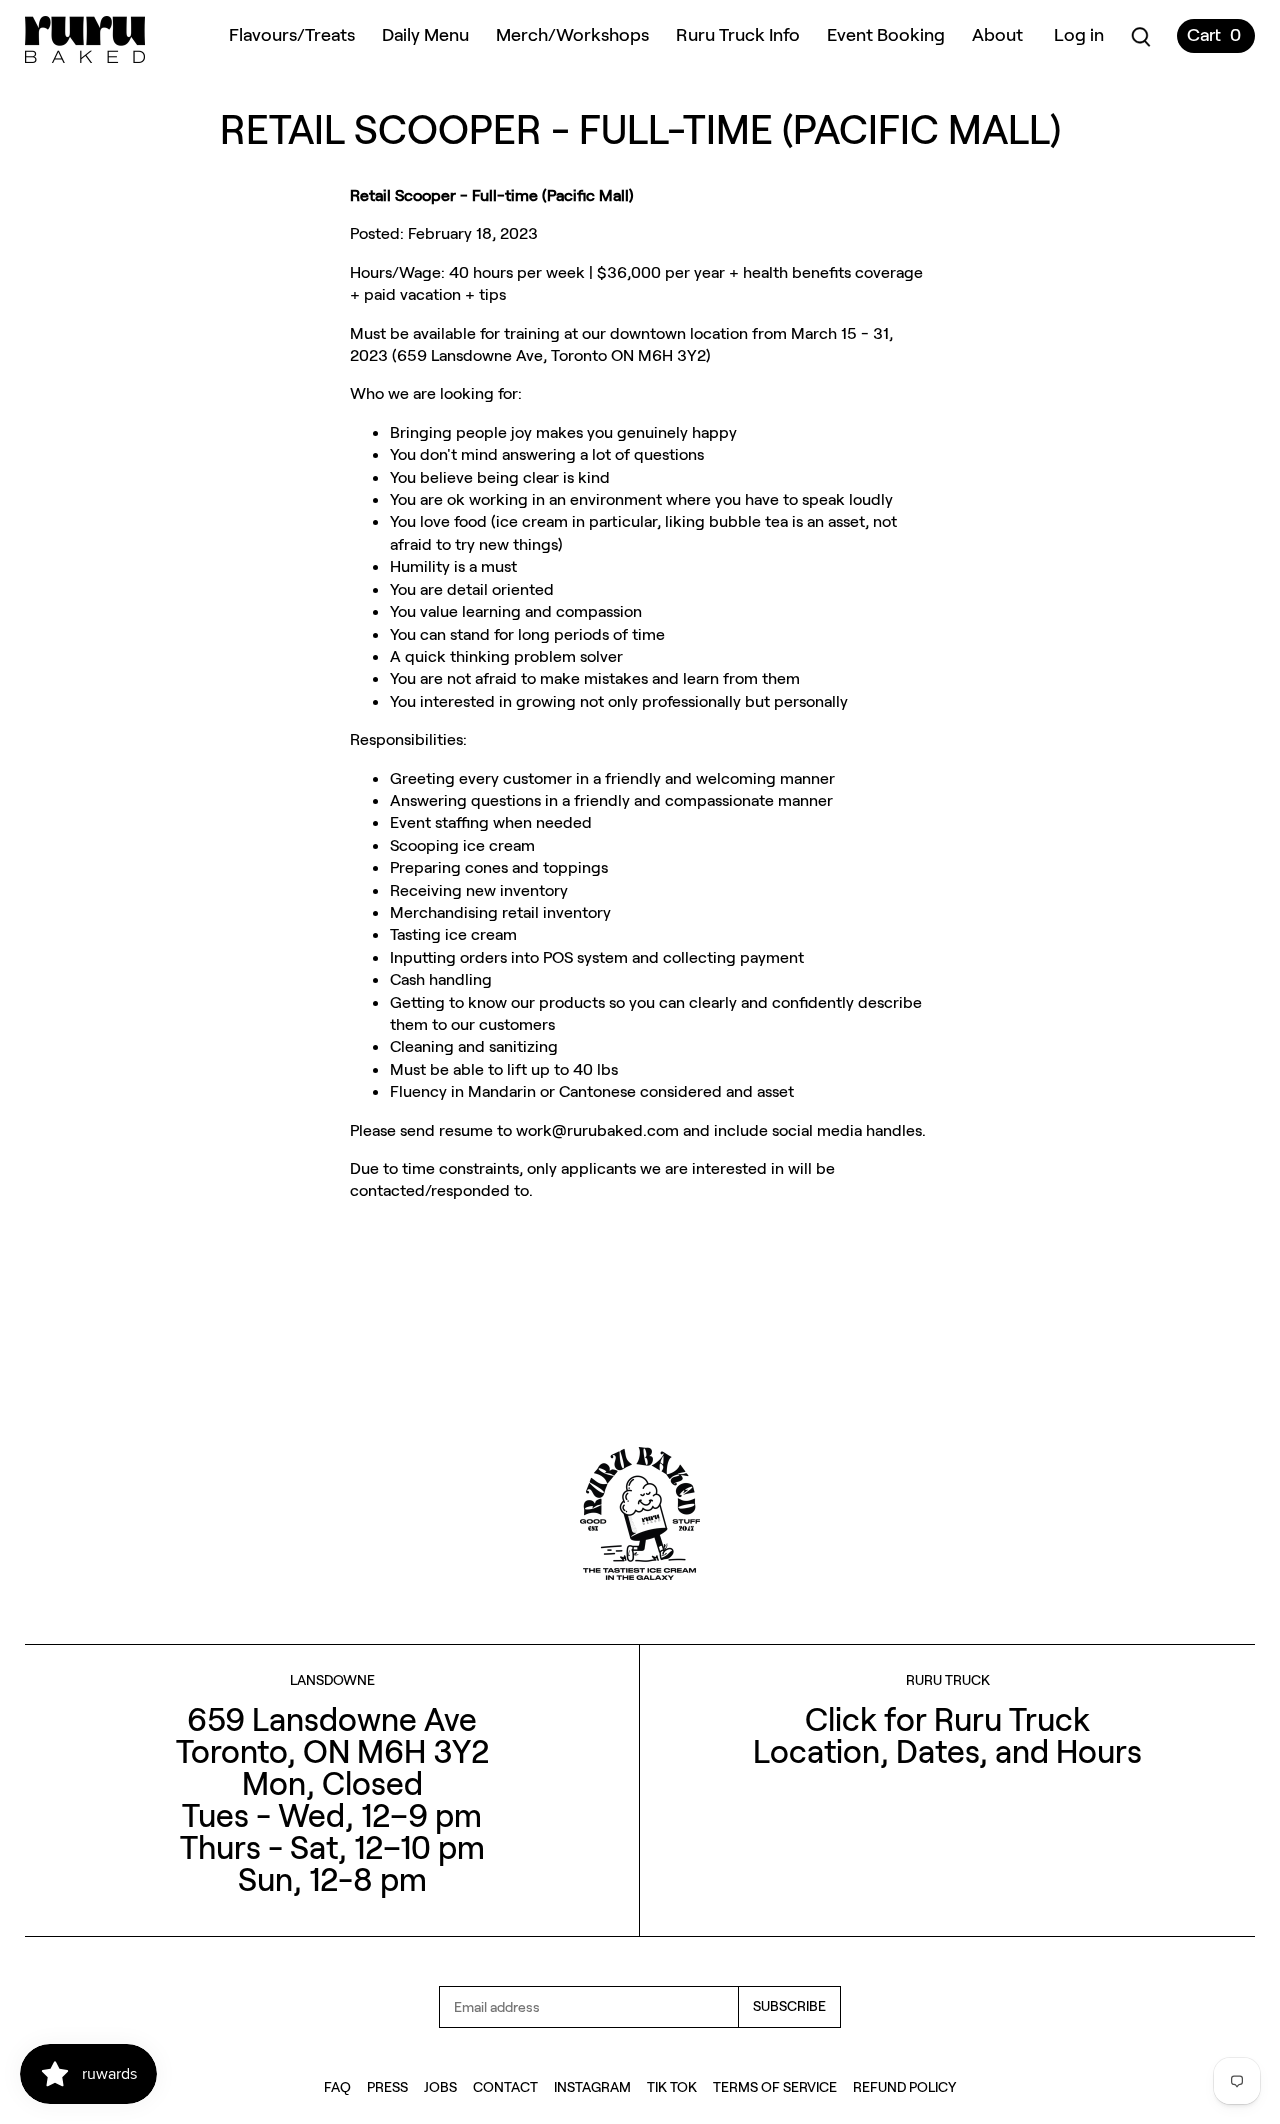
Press (387, 2086)
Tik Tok (672, 2086)
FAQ (337, 2086)
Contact (505, 2086)
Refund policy (904, 2086)
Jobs (440, 2086)
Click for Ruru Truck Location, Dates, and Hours (947, 1734)
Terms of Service (775, 2086)
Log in (1079, 34)
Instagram (592, 2086)
